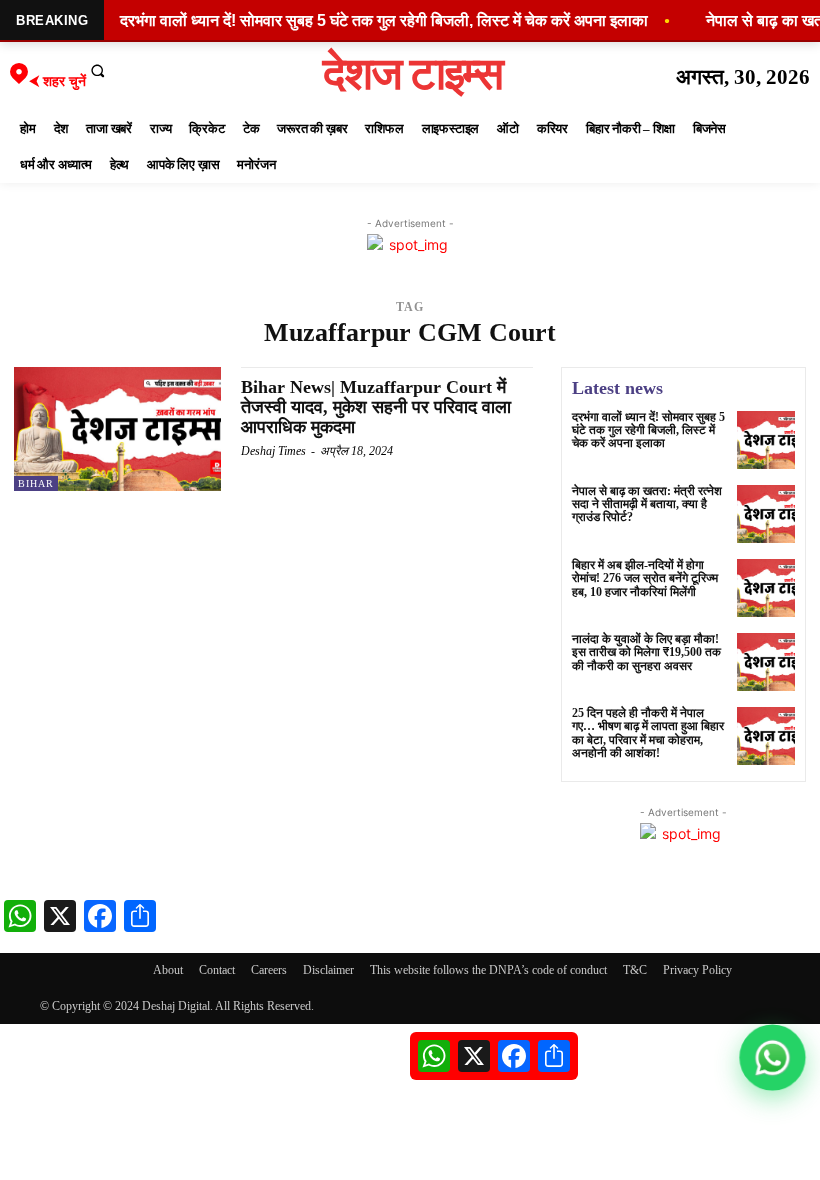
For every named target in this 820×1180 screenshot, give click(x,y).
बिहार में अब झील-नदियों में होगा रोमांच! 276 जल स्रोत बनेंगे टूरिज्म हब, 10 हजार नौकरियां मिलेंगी (645, 578)
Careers (269, 970)
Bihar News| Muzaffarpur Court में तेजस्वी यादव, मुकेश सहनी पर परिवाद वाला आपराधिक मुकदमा (376, 407)
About (168, 970)
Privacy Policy (697, 970)
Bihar (36, 483)
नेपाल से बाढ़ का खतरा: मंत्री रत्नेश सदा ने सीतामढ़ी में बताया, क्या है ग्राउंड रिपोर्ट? (647, 504)
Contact (217, 970)
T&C (635, 970)
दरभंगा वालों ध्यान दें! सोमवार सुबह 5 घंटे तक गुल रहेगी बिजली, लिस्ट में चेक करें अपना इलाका (648, 430)
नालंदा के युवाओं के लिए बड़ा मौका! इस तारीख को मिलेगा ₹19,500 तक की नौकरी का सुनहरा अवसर (646, 652)
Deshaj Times (273, 451)
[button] (98, 70)
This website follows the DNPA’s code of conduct (488, 970)
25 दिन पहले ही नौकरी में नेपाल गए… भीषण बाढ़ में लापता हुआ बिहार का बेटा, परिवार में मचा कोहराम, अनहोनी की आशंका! (648, 733)
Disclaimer (328, 970)
